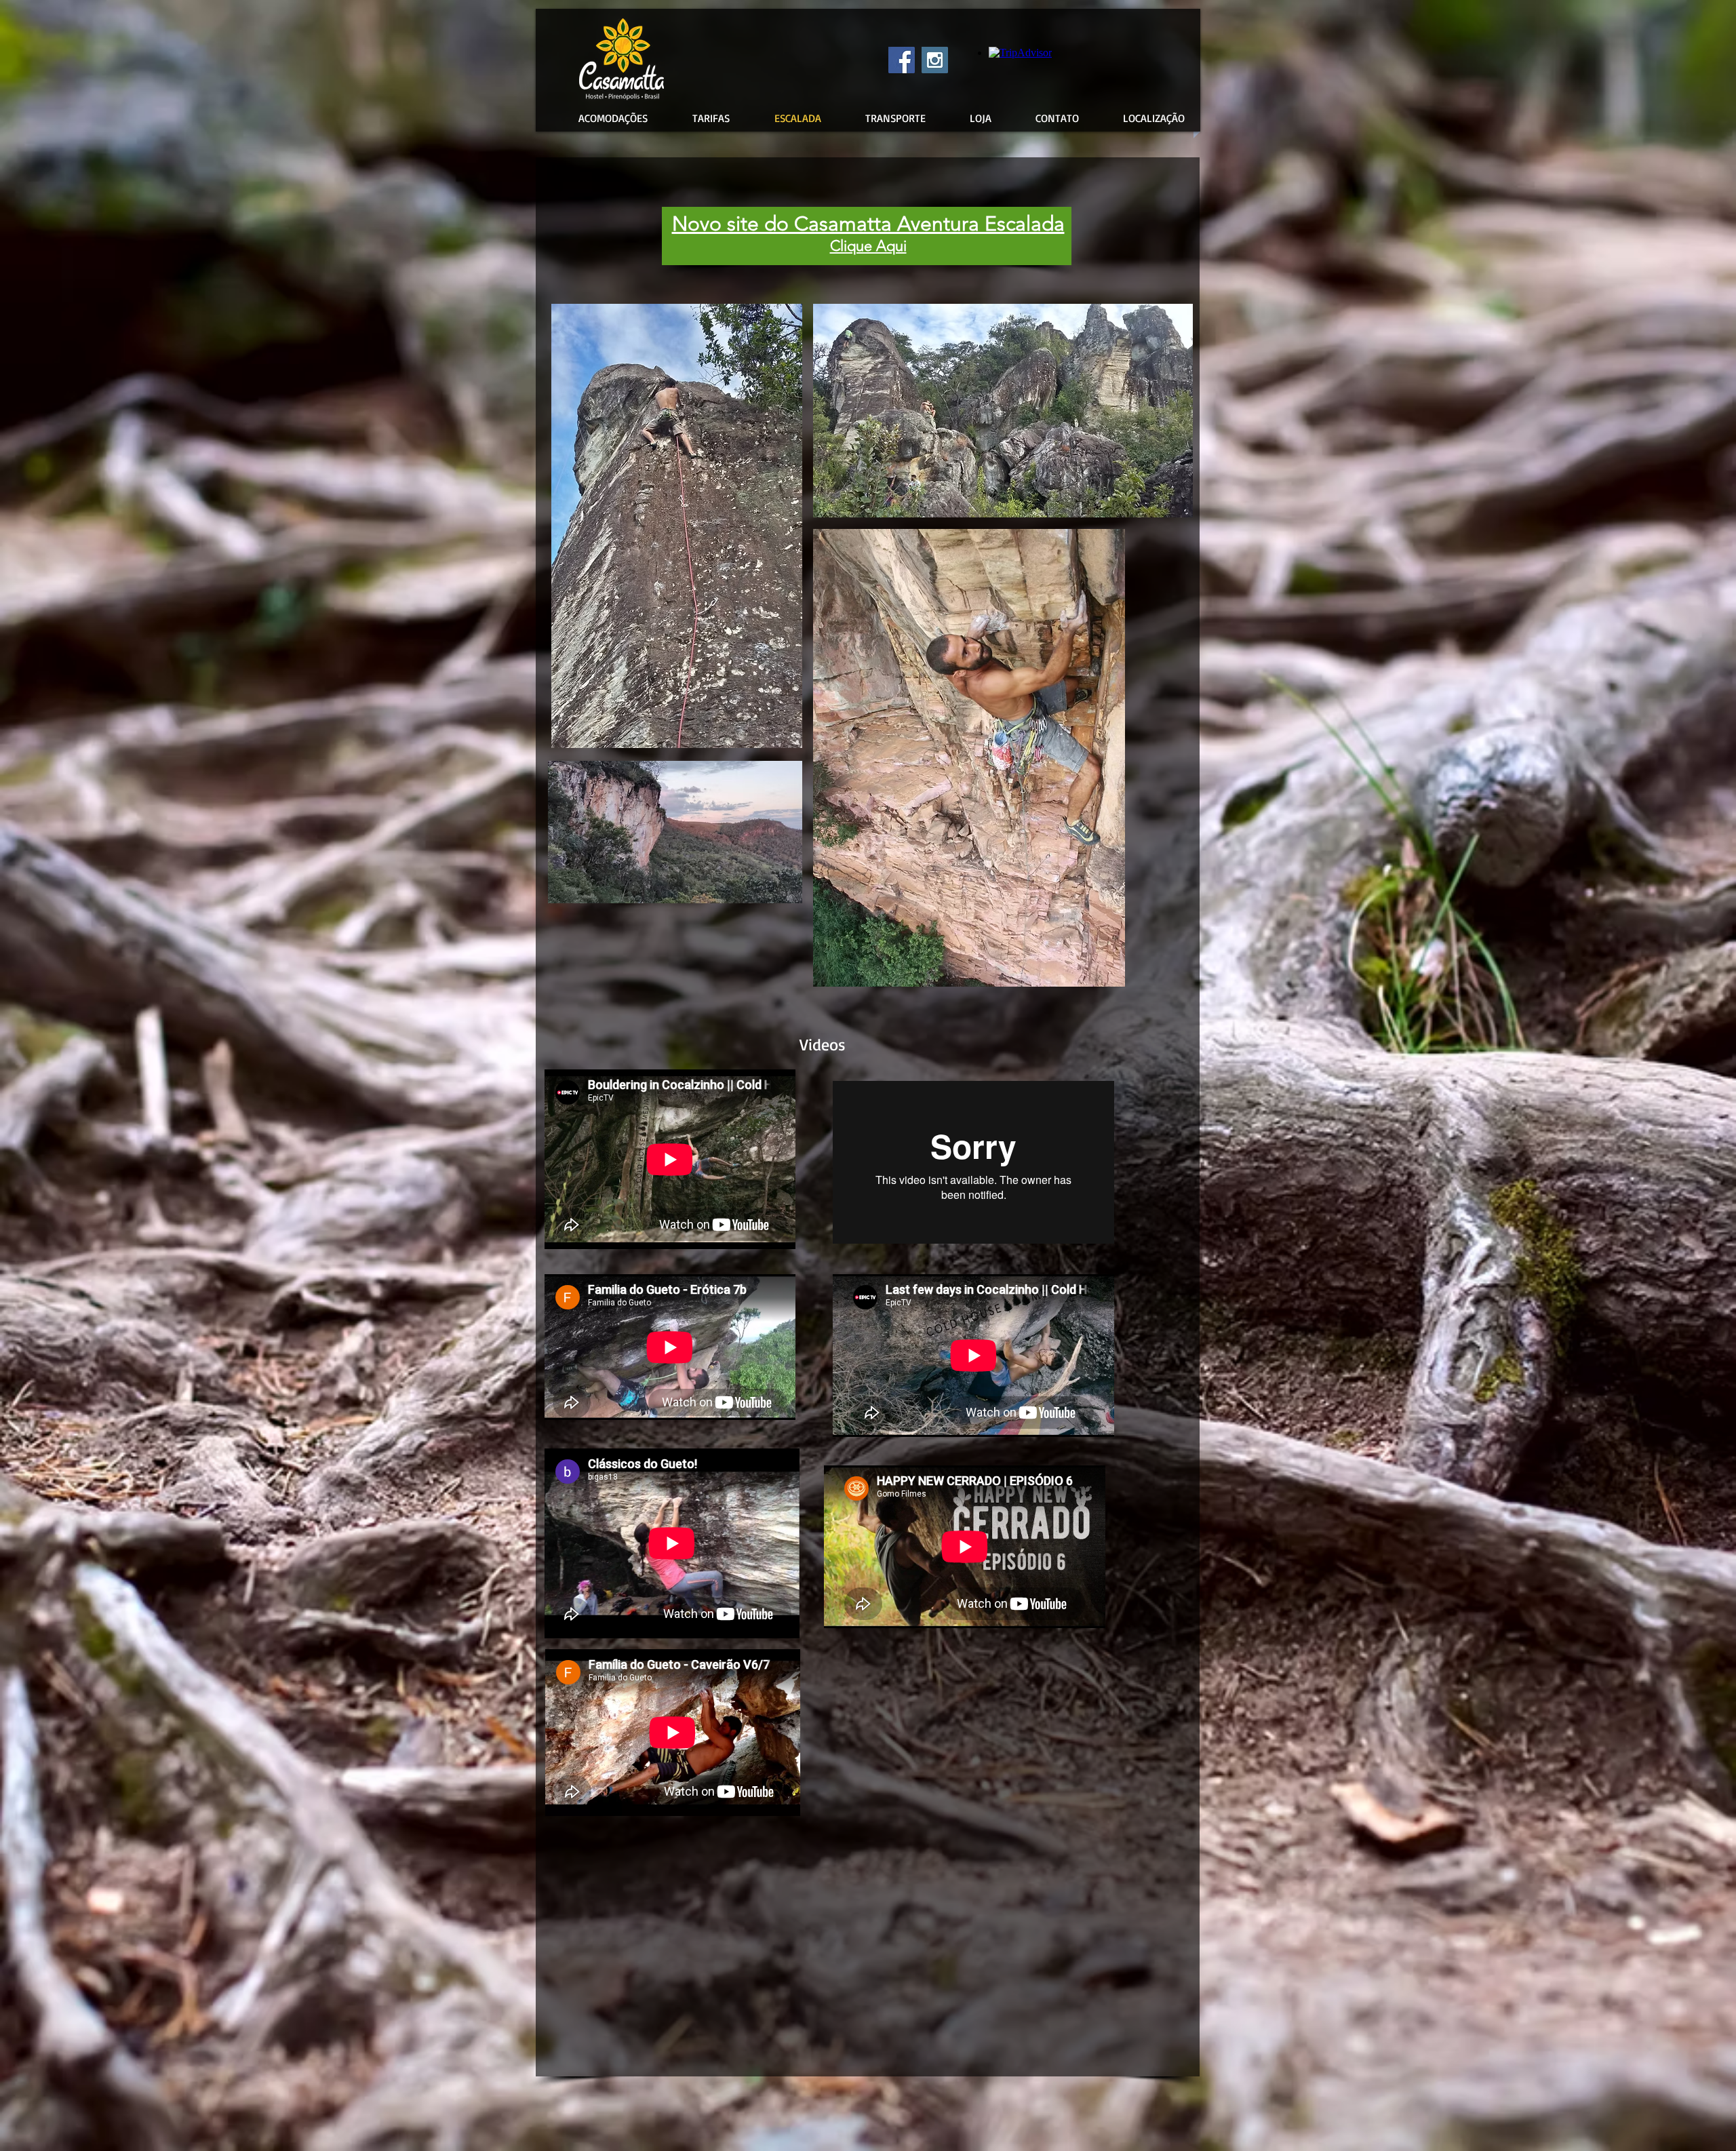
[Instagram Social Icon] (935, 60)
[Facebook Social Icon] (902, 60)
